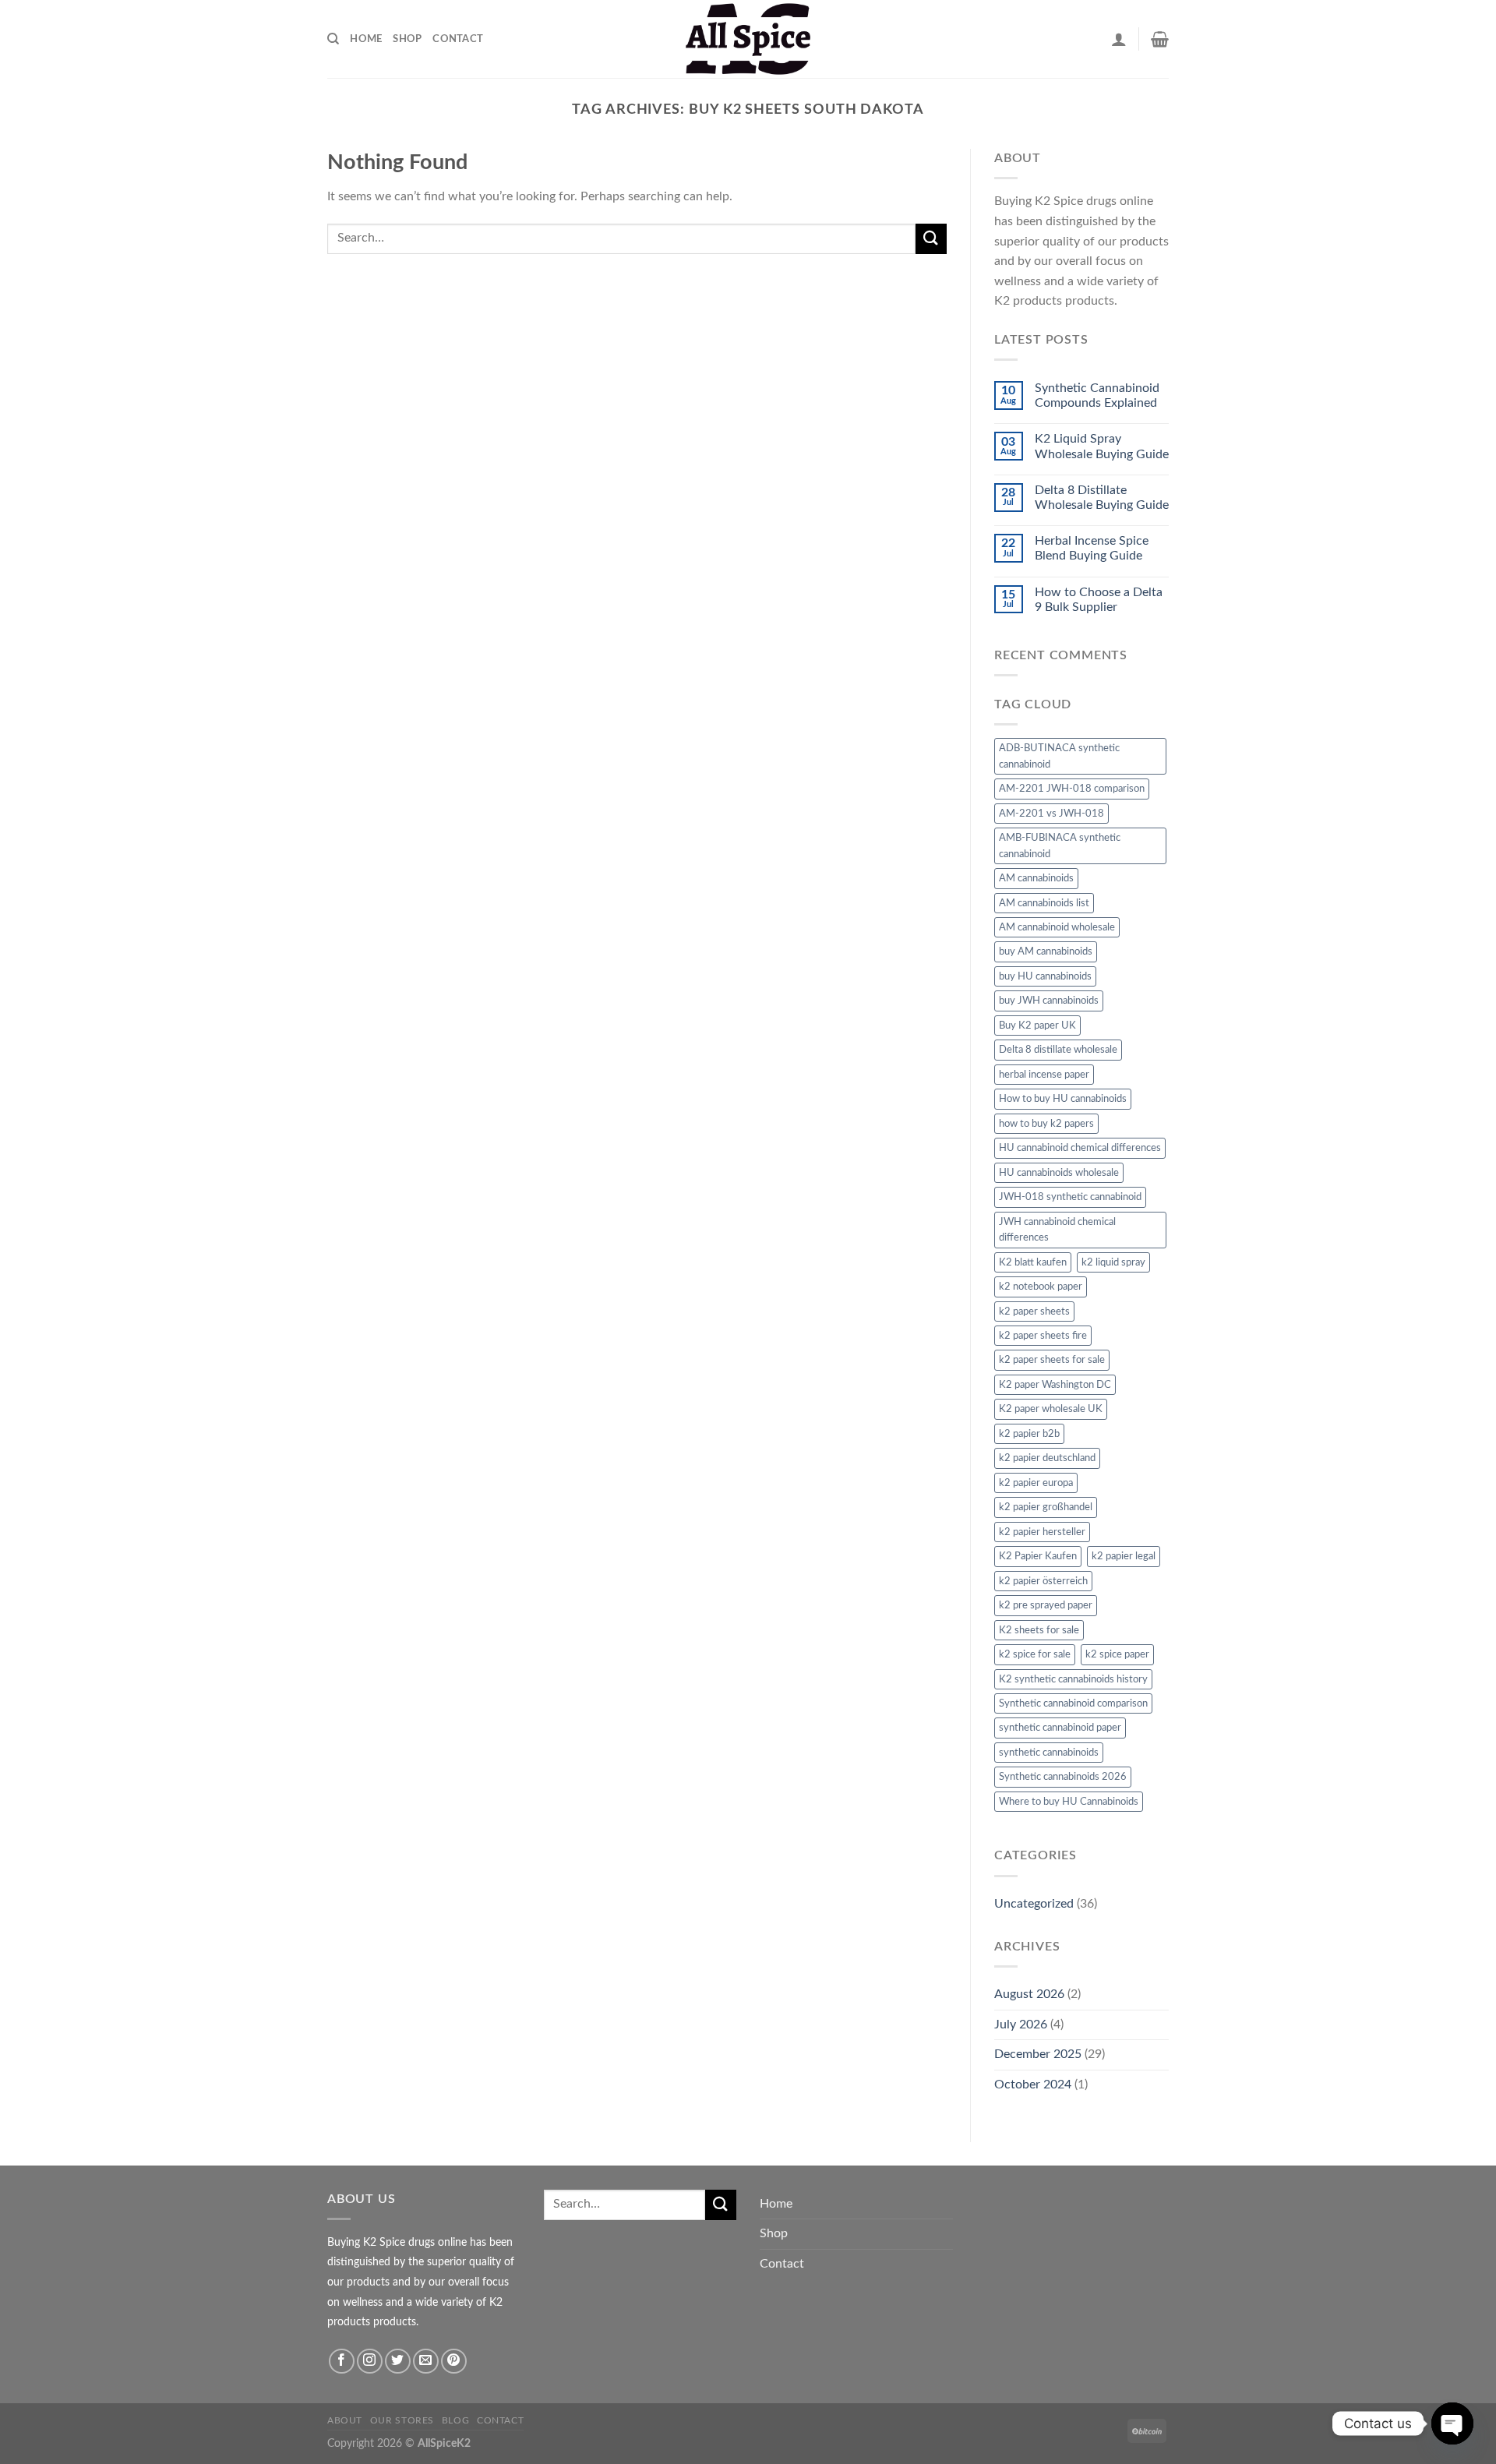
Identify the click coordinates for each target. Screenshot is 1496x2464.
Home (366, 39)
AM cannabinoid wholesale (1057, 927)
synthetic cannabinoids (1049, 1753)
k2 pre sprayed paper (1046, 1605)
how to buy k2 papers (1046, 1124)
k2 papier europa (1036, 1483)
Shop (407, 39)
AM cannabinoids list (1044, 903)
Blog (455, 2420)
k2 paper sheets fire (1043, 1336)
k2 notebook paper (1041, 1287)
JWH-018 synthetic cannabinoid (1070, 1197)
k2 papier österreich (1043, 1581)
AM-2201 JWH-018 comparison (1072, 789)
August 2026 (1029, 1994)
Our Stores (402, 2420)
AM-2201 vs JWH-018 (1051, 814)
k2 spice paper (1117, 1654)
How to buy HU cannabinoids (1063, 1099)
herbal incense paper (1044, 1075)
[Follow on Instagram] (370, 2362)
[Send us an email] (426, 2362)
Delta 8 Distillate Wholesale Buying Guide (1102, 498)
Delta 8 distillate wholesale (1058, 1050)
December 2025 (1038, 2054)
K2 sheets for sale (1039, 1630)
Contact (458, 39)
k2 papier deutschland (1047, 1458)
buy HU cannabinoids (1045, 976)
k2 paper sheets (1034, 1311)
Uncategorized (1034, 1904)
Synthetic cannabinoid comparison (1073, 1703)
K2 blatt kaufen (1033, 1262)
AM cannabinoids (1036, 878)
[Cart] (1160, 39)
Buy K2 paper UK (1037, 1025)
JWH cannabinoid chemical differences (1057, 1230)
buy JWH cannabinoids (1049, 1001)
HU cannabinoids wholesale (1059, 1173)
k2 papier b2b (1029, 1434)
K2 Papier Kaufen (1038, 1556)
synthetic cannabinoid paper (1060, 1728)
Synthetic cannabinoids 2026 (1063, 1777)
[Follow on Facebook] (342, 2362)
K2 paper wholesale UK (1051, 1409)
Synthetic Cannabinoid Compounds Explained (1097, 395)
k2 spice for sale (1035, 1654)
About (345, 2420)
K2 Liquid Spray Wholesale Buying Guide (1102, 446)
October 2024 (1033, 2085)
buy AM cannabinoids (1046, 951)
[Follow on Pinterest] (454, 2362)
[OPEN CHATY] (1452, 2423)
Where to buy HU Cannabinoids (1069, 1802)
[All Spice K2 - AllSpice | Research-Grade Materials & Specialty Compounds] (748, 39)
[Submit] (931, 239)
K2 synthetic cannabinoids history (1073, 1679)
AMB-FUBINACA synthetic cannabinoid (1060, 845)
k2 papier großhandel (1046, 1507)
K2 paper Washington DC (1055, 1385)
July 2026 (1021, 2025)
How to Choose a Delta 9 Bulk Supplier (1099, 600)
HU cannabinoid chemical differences (1080, 1148)
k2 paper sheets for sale (1052, 1360)
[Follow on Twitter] (398, 2362)
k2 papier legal (1124, 1556)
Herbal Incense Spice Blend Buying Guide (1092, 548)
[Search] (333, 39)
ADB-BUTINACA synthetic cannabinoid (1059, 756)
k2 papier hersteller (1042, 1532)
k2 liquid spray (1113, 1262)
